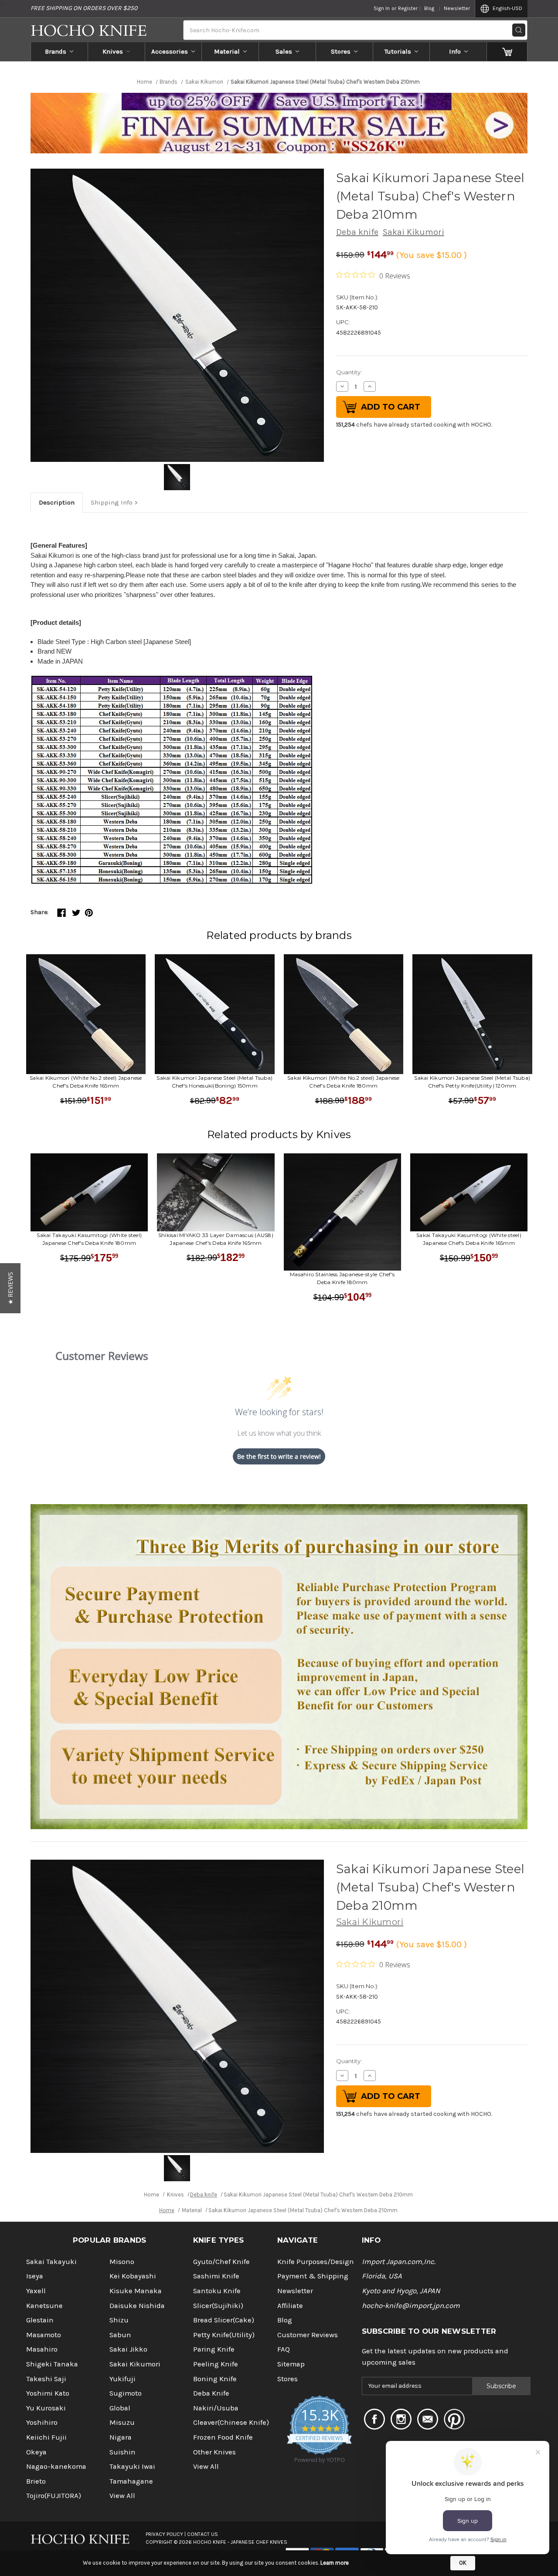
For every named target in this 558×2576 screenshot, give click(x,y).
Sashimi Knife (216, 2276)
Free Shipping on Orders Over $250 (84, 8)
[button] (10, 1288)
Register (408, 8)
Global (120, 2408)
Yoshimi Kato (48, 2393)
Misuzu (122, 2422)
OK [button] (463, 2563)
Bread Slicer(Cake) (224, 2320)
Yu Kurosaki (46, 2408)
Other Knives (214, 2452)
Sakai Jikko (128, 2349)
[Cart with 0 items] (507, 51)
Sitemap (291, 2364)
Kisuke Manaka (136, 2291)
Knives (113, 51)
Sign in (382, 8)
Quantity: (349, 372)
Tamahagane (131, 2481)
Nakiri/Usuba (216, 2408)
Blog (429, 8)
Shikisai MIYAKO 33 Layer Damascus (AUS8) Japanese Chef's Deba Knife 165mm (216, 1239)
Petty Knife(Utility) (224, 2335)
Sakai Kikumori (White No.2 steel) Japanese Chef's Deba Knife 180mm (344, 1082)
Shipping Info (112, 502)
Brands (56, 51)
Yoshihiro (42, 2422)
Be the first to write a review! (279, 1456)
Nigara (121, 2437)
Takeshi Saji (46, 2379)
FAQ (284, 2349)
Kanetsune (44, 2306)
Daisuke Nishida (137, 2306)
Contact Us (202, 2534)
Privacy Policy (164, 2534)
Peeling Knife (216, 2364)
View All (122, 2496)
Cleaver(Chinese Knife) (231, 2422)
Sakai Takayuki (51, 2262)
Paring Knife (214, 2349)
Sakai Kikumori (413, 232)
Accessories (170, 51)
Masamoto (44, 2335)
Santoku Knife (217, 2291)
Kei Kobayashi (133, 2276)
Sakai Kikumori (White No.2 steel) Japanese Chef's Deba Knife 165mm (86, 1082)
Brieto (36, 2481)
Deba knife (357, 232)
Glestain (40, 2320)
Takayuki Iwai (132, 2466)
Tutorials (398, 51)
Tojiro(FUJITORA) (54, 2496)
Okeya (36, 2452)
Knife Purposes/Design (316, 2262)
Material (227, 51)
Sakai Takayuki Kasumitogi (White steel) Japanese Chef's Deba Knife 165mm (469, 1239)
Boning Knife (215, 2379)
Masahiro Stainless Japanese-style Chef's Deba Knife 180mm (342, 1278)
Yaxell (36, 2291)
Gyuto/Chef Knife (221, 2262)
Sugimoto (126, 2393)
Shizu (119, 2320)
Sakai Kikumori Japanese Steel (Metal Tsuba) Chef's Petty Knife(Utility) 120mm (472, 1082)
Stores (341, 51)
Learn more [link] (335, 2563)
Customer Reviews (308, 2335)
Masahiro (42, 2349)
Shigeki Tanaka (52, 2364)
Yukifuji (122, 2379)
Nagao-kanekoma (56, 2466)
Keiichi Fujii (46, 2437)
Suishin (122, 2452)
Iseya (35, 2276)
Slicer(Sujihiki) (218, 2306)
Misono (122, 2262)
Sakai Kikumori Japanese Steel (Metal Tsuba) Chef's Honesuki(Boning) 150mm (214, 1082)
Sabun (120, 2335)
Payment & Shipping (313, 2276)
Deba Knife (211, 2393)
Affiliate (290, 2306)
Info (455, 51)
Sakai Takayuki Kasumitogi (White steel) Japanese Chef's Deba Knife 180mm (89, 1239)
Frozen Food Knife (223, 2437)
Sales (284, 51)
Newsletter (457, 8)
